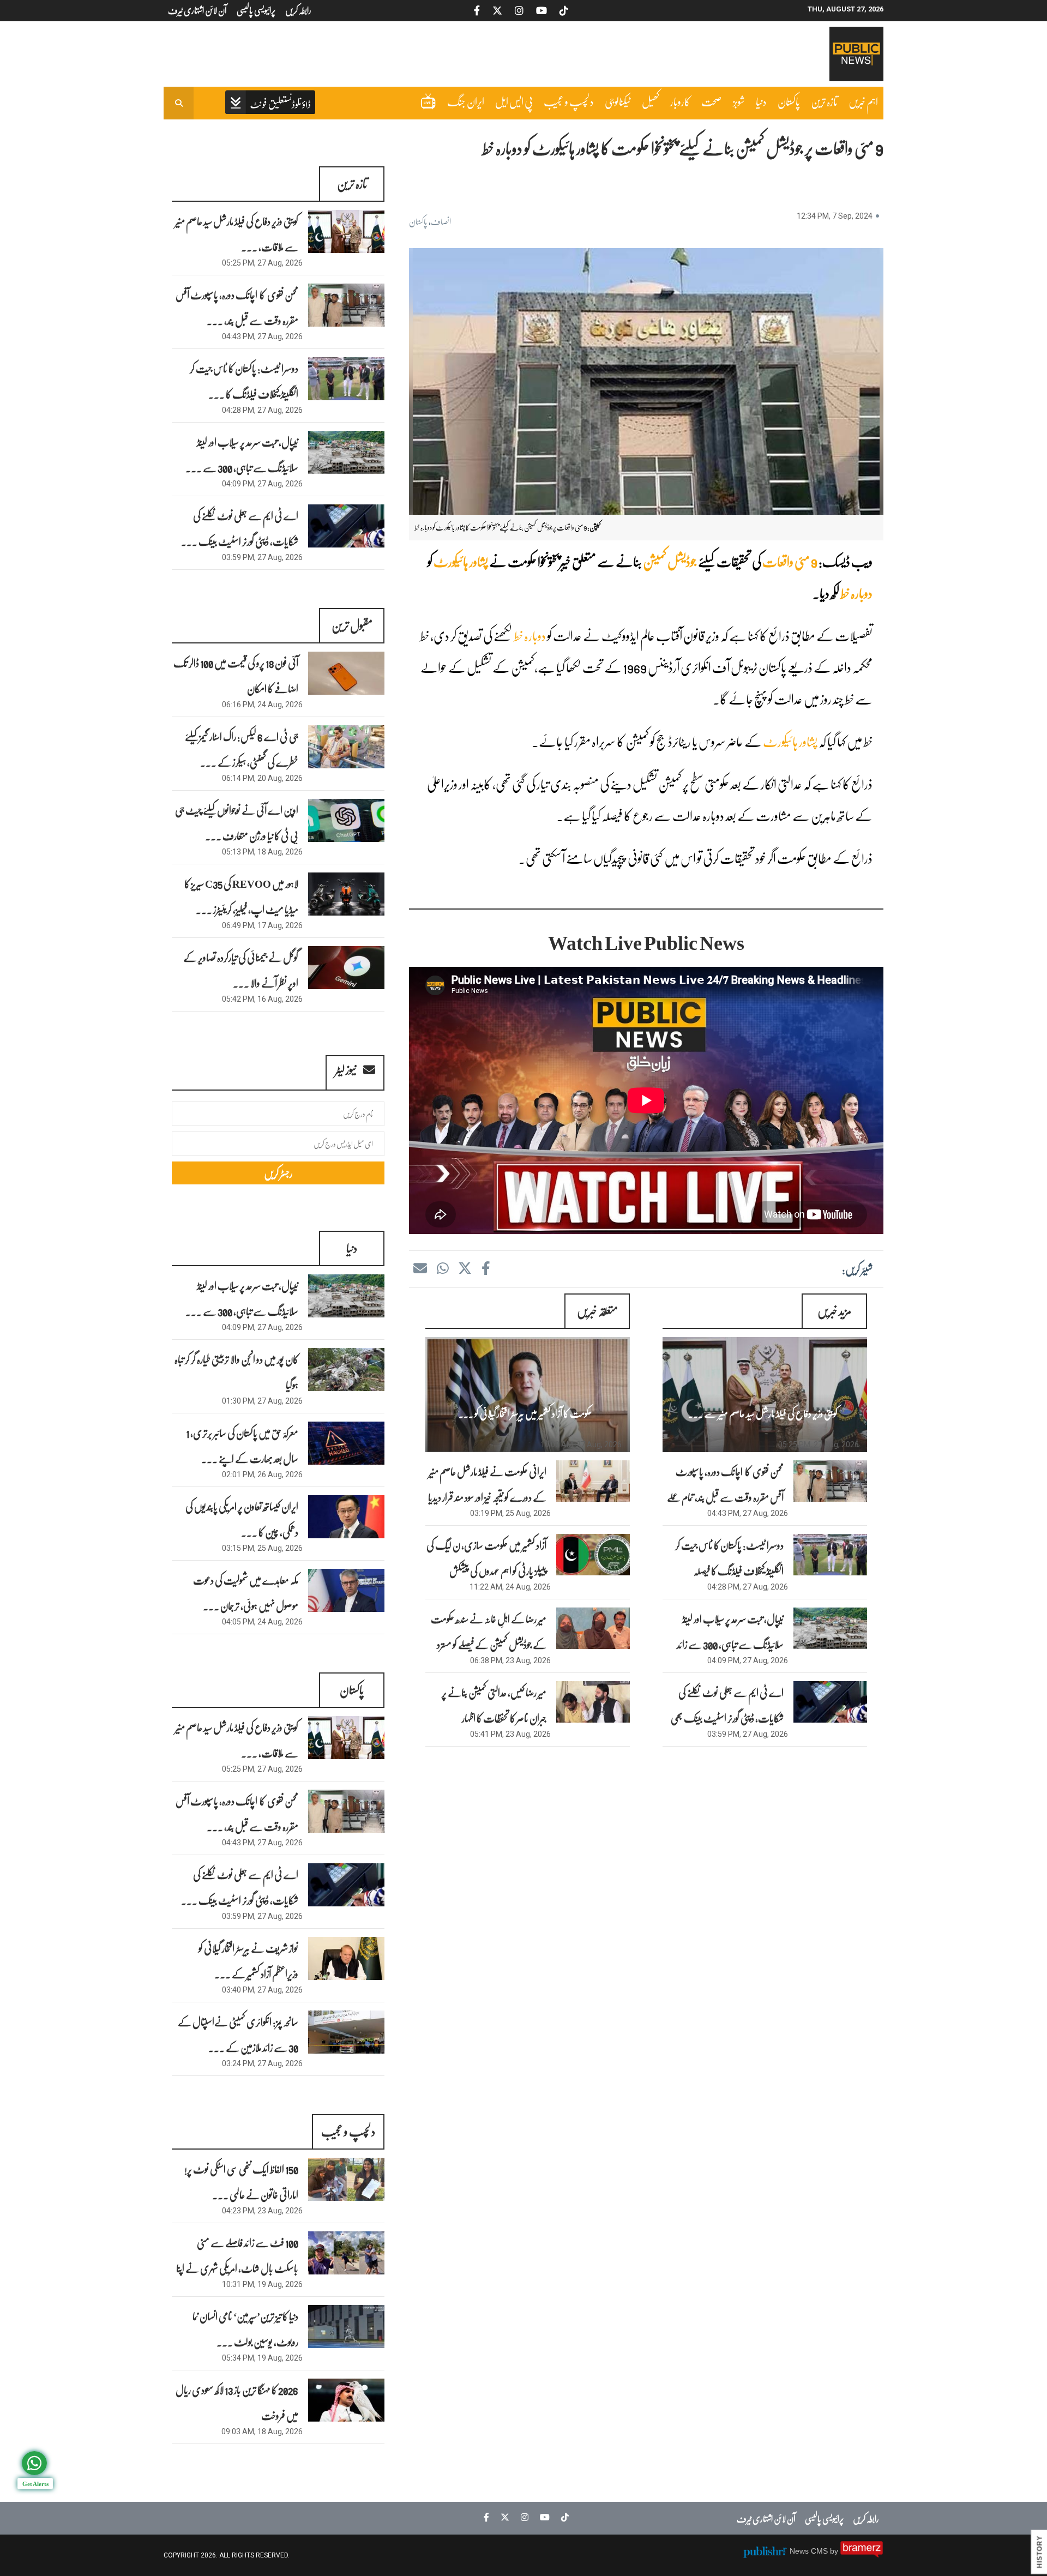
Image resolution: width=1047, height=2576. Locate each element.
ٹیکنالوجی (618, 101)
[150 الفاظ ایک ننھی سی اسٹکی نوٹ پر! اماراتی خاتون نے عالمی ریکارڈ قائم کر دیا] (346, 2179)
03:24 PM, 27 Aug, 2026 (262, 2063)
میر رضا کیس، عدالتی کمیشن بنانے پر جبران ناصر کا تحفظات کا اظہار (494, 1705)
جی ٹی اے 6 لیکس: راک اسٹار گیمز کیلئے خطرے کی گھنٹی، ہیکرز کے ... (242, 749)
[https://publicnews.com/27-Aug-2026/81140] (528, 1395)
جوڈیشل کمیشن (670, 561)
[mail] (420, 1268)
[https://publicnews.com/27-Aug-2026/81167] (830, 1481)
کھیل (651, 101)
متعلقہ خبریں (597, 1311)
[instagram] (522, 2517)
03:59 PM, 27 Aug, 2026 (748, 1734)
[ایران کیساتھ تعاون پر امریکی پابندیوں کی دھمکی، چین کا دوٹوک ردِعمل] (346, 1517)
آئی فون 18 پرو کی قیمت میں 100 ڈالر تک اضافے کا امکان (236, 675)
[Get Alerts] (34, 2463)
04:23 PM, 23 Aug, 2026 (262, 2211)
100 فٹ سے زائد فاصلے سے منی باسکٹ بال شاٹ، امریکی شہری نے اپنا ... (237, 2268)
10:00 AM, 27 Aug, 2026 (581, 1445)
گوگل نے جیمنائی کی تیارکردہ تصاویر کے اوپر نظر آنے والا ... (241, 970)
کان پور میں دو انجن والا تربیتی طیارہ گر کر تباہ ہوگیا (236, 1372)
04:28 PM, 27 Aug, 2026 (748, 1587)
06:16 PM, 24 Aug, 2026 (262, 705)
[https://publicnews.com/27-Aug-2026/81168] (765, 1395)
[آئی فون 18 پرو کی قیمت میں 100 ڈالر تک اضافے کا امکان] (346, 673)
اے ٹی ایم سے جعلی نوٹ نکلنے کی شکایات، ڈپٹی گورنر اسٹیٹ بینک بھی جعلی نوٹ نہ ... (727, 1718)
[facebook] (485, 1268)
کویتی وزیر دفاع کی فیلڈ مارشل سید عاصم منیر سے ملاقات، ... (237, 234)
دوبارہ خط (856, 593)
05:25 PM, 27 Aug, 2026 (819, 1445)
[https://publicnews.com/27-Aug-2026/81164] (830, 1702)
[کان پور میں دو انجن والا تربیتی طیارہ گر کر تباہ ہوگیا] (346, 1370)
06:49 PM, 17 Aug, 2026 (262, 925)
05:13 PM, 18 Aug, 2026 (262, 852)
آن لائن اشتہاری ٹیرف (766, 2518)
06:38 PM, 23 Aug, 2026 (510, 1660)
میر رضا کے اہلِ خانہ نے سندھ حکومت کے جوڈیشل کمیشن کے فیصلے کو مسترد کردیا (489, 1644)
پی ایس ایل (514, 101)
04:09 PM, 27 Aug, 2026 (748, 1660)
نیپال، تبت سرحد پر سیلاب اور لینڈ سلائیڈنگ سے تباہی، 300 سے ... (242, 455)
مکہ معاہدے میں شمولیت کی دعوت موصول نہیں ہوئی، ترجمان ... (246, 1593)
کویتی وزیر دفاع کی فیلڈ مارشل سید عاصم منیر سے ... (763, 1413)
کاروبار (680, 101)
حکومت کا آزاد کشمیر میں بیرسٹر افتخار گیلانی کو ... (525, 1413)
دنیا (761, 101)
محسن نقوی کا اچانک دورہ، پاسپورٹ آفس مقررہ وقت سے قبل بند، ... (237, 307)
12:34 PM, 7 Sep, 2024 (835, 216)
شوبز (739, 101)
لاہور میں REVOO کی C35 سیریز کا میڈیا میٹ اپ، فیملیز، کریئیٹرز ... (241, 896)
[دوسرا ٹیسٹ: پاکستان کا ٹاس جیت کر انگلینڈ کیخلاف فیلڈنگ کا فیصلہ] (346, 379)
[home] (270, 103)
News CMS (810, 2551)
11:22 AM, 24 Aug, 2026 (510, 1587)
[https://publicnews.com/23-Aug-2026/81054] (593, 1628)
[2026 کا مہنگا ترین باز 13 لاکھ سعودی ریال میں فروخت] (346, 2400)
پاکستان (789, 101)
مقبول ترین (352, 625)
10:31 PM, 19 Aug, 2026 (262, 2284)
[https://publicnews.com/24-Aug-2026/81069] (593, 1555)
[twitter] (465, 1268)
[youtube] (542, 2517)
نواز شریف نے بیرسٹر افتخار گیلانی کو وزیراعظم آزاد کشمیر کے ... (248, 1961)
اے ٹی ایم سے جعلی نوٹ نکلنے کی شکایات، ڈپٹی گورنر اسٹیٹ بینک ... (240, 528)
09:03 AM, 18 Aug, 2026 (262, 2431)
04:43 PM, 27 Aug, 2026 (748, 1513)
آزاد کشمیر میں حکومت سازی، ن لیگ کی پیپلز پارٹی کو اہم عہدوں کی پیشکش (486, 1558)
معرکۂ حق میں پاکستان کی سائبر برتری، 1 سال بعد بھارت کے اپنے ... (242, 1445)
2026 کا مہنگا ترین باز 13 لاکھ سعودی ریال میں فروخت (237, 2402)
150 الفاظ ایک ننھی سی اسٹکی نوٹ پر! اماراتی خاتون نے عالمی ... (241, 2181)
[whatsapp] (442, 1268)
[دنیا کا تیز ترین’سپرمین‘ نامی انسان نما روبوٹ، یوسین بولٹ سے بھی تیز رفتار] (346, 2327)
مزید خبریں (834, 1311)
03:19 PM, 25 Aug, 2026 (510, 1513)
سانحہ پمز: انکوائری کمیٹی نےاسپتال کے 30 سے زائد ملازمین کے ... (238, 2034)
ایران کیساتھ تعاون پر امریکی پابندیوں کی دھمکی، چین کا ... (242, 1519)
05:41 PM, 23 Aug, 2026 (510, 1734)
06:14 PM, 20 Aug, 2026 (262, 778)
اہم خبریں (863, 101)
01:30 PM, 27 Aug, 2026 (262, 1401)
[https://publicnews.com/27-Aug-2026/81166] (830, 1555)
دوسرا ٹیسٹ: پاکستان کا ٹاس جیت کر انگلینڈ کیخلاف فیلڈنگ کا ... (244, 381)
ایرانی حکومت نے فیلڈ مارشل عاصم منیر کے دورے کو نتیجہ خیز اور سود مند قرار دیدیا (487, 1484)
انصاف (441, 221)
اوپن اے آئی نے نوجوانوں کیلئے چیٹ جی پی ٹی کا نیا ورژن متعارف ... (237, 823)
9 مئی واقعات (790, 561)
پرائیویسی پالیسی (824, 2518)
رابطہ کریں (866, 2518)
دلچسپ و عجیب (569, 101)
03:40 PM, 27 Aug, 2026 (262, 1990)
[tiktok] (562, 2517)
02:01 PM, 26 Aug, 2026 (262, 1474)
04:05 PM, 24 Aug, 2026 (262, 1622)
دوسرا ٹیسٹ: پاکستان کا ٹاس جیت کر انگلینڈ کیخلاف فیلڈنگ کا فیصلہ (729, 1558)
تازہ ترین (824, 101)
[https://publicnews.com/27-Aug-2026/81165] (830, 1628)
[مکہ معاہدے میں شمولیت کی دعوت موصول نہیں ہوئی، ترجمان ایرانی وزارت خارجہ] (346, 1590)
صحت (712, 101)
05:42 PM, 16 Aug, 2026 (262, 999)
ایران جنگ (466, 101)
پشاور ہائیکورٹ (461, 561)
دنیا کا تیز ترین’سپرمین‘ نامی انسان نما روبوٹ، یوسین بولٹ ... (245, 2329)
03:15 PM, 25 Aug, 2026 (262, 1548)
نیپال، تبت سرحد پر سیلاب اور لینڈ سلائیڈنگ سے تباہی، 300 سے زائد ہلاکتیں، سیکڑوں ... (730, 1644)
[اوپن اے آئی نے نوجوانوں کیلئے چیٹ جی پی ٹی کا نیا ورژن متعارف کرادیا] (346, 820)
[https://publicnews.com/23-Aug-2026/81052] (593, 1702)
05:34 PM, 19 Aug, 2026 (262, 2358)
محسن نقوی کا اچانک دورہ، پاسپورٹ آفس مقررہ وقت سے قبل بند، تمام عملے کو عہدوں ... (725, 1497)
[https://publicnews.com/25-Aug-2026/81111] (593, 1481)
